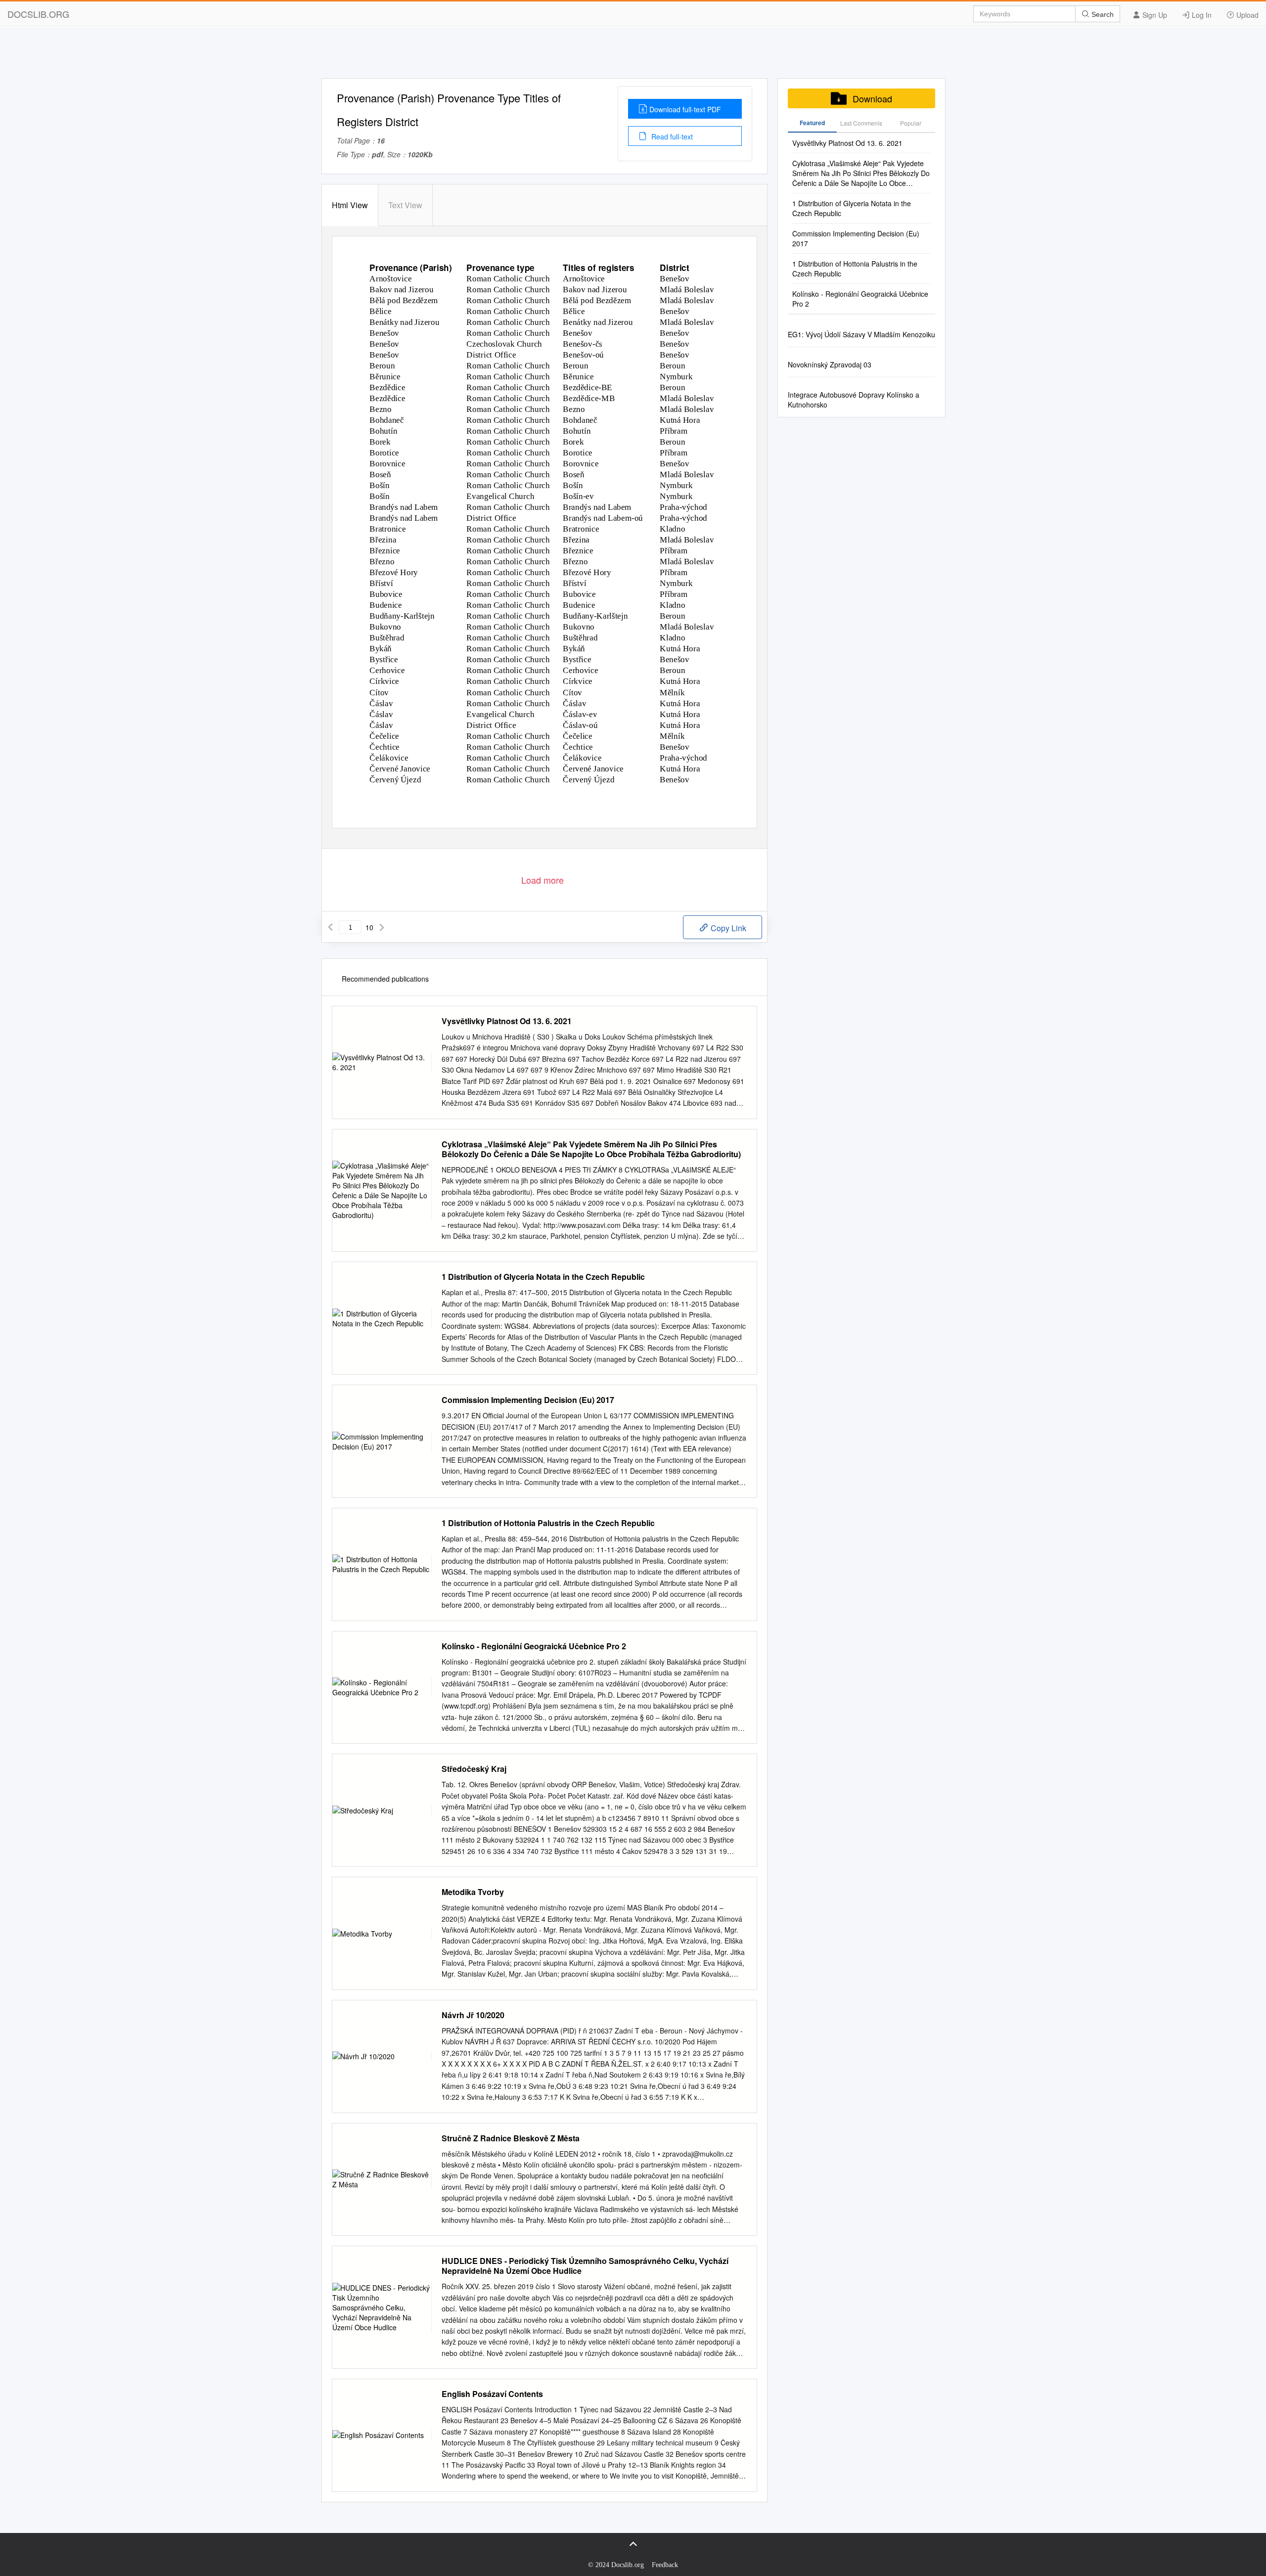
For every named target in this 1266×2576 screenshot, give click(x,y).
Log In (1201, 15)
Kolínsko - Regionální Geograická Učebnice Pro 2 (534, 1646)
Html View (350, 205)
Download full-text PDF (685, 109)
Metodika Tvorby (473, 1892)
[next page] (382, 927)
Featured (812, 123)
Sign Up (1154, 15)
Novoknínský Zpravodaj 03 (830, 364)
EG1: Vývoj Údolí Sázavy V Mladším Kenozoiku (861, 334)
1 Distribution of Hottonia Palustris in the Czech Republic (548, 1523)
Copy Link (727, 928)
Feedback (665, 2565)
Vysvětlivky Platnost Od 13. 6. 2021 (507, 1021)
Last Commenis (861, 123)
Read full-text (671, 136)
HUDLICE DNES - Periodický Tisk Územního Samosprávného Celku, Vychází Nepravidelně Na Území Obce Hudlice (585, 2266)
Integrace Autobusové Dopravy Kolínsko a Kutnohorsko (854, 400)
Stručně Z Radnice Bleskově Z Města (511, 2138)
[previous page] (330, 927)
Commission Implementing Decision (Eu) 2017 (528, 1400)
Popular (911, 123)
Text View (405, 205)
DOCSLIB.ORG (38, 14)
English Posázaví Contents (492, 2394)
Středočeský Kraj (474, 1769)
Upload (1246, 15)
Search (1102, 14)
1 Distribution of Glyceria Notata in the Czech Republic (543, 1277)
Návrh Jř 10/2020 (473, 2015)
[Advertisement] (633, 56)
